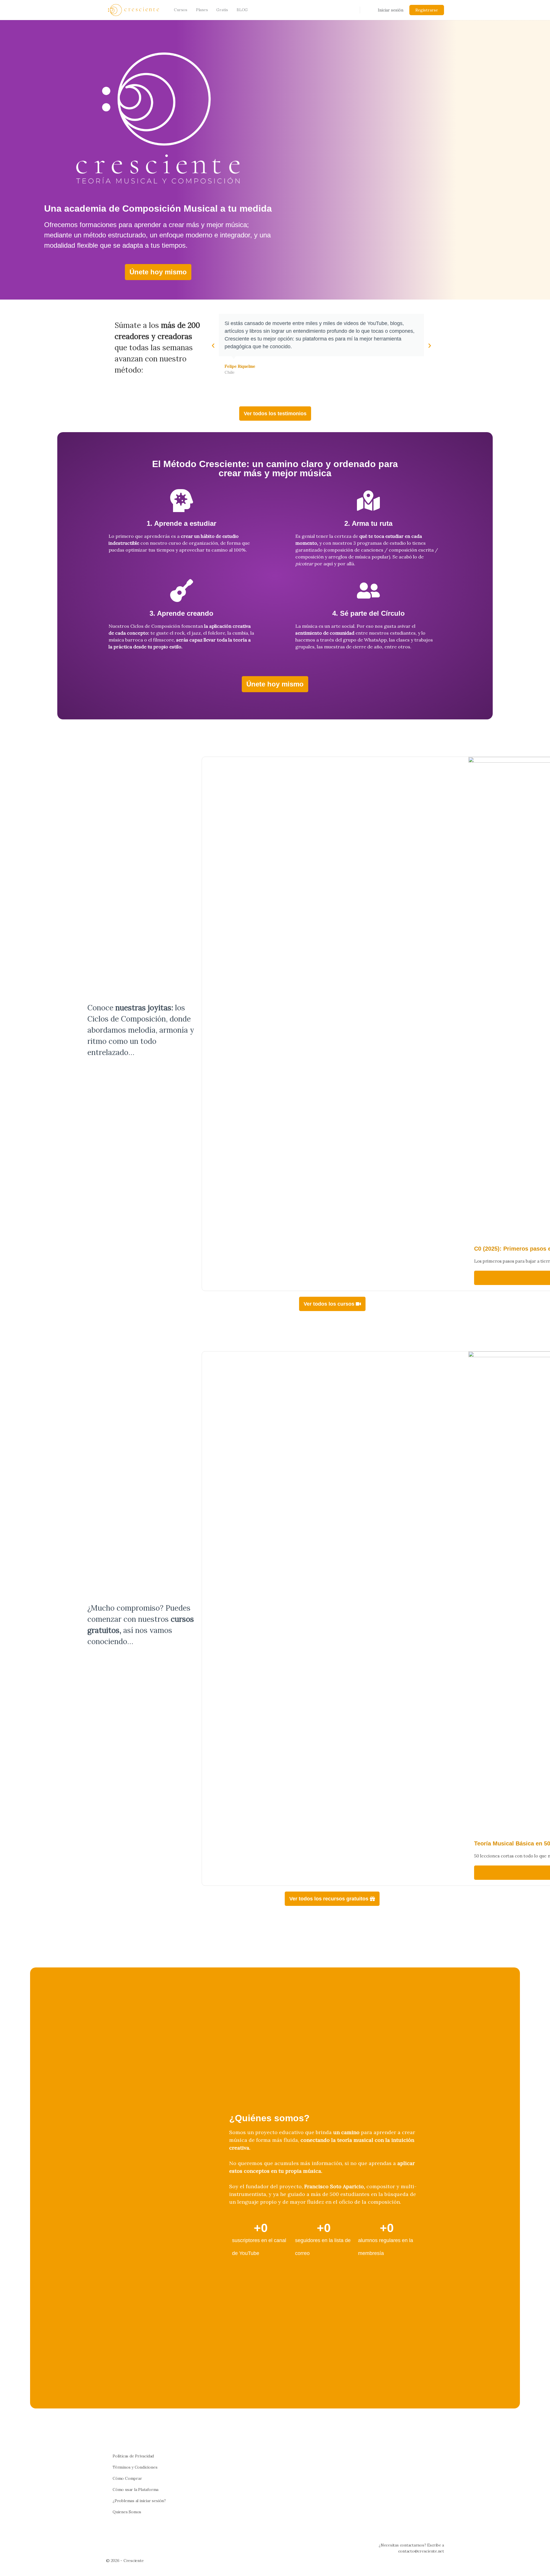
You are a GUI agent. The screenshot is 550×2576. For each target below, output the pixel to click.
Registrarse (427, 10)
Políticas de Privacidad (133, 2456)
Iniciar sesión (391, 10)
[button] (213, 346)
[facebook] (420, 2562)
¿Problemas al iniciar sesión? (139, 2501)
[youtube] (441, 2562)
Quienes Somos (127, 2512)
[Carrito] (368, 10)
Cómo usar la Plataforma (135, 2490)
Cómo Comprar (127, 2478)
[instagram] (430, 2562)
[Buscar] (352, 10)
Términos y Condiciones (135, 2467)
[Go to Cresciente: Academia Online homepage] (133, 9)
